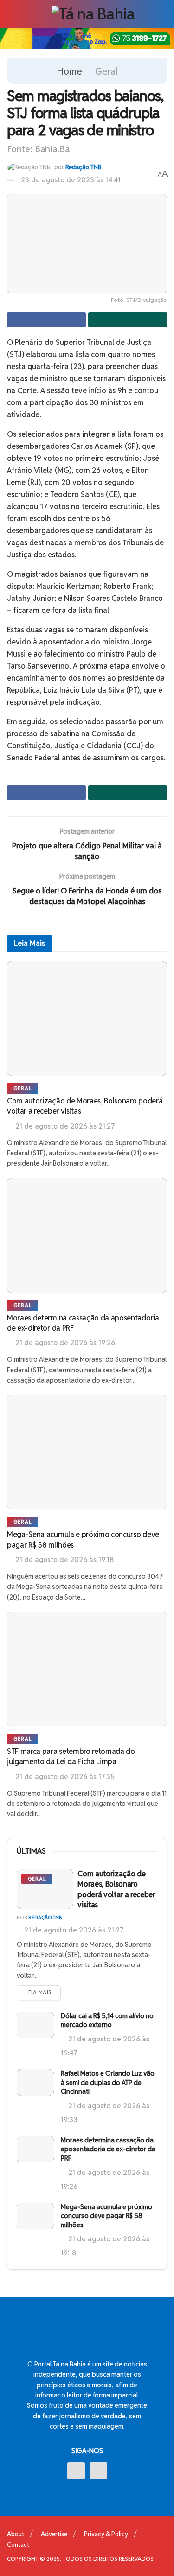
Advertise (54, 2534)
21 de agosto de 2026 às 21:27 (73, 1930)
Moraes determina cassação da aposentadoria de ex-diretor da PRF (108, 2149)
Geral (106, 71)
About (16, 2534)
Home (69, 71)
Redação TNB (84, 167)
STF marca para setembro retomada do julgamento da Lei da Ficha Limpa (71, 1757)
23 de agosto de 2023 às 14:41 (71, 180)
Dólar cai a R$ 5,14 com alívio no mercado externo (107, 2021)
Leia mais (39, 1992)
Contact (18, 2545)
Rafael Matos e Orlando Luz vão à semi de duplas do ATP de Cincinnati (108, 2082)
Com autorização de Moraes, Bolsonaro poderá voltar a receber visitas (116, 1889)
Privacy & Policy (106, 2534)
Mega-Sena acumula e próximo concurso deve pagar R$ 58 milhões (106, 2216)
